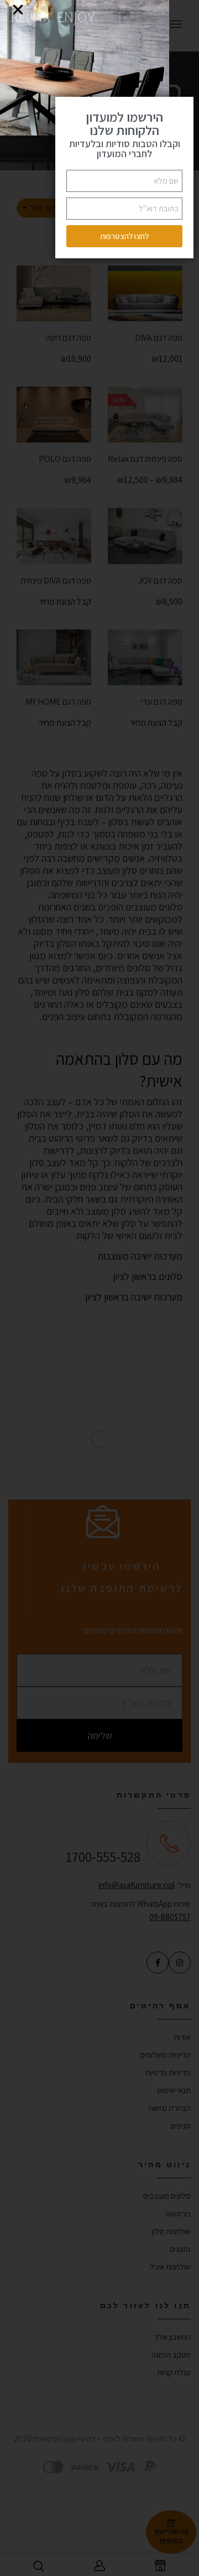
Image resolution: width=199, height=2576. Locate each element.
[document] (99, 1288)
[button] (18, 10)
